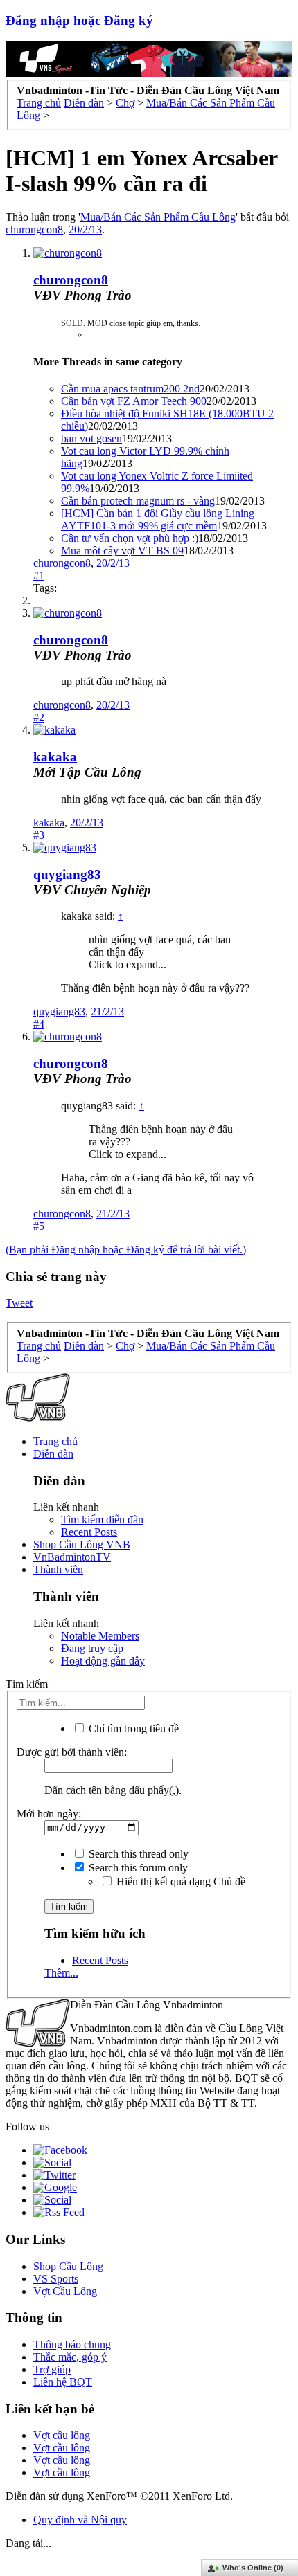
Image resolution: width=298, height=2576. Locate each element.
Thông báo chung (72, 2344)
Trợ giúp (52, 2369)
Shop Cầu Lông (68, 2266)
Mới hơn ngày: (49, 1814)
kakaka (55, 757)
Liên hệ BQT (63, 2382)
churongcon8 (34, 229)
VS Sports (56, 2279)
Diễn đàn (53, 1454)
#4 (39, 1024)
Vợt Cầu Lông (65, 2291)
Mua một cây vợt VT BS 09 (122, 551)
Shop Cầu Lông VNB (82, 1544)
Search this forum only (137, 1868)
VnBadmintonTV (72, 1557)
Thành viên (58, 1569)
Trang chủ (55, 1441)
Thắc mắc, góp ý (70, 2357)
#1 (39, 575)
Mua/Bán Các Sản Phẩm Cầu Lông (158, 217)
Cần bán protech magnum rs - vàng (138, 501)
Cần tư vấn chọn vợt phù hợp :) (130, 538)
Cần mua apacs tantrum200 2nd (130, 389)
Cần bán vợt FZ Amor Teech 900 (134, 401)
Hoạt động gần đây (103, 1661)
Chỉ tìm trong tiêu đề (132, 1729)
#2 (39, 717)
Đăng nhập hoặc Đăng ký (79, 20)
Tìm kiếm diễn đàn (102, 1520)
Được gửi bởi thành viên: (72, 1752)
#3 (39, 835)
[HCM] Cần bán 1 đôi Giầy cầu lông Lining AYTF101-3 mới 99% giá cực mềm (158, 519)
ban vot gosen (91, 438)
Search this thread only (137, 1854)
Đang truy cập (92, 1648)
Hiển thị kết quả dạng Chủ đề (179, 1881)
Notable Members (100, 1636)
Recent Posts (89, 1532)
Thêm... (61, 1973)
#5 (39, 1226)
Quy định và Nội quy (80, 2520)
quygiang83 (67, 874)
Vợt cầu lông (62, 2435)
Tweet (19, 1303)
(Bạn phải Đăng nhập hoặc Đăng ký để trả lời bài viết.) (126, 1250)
